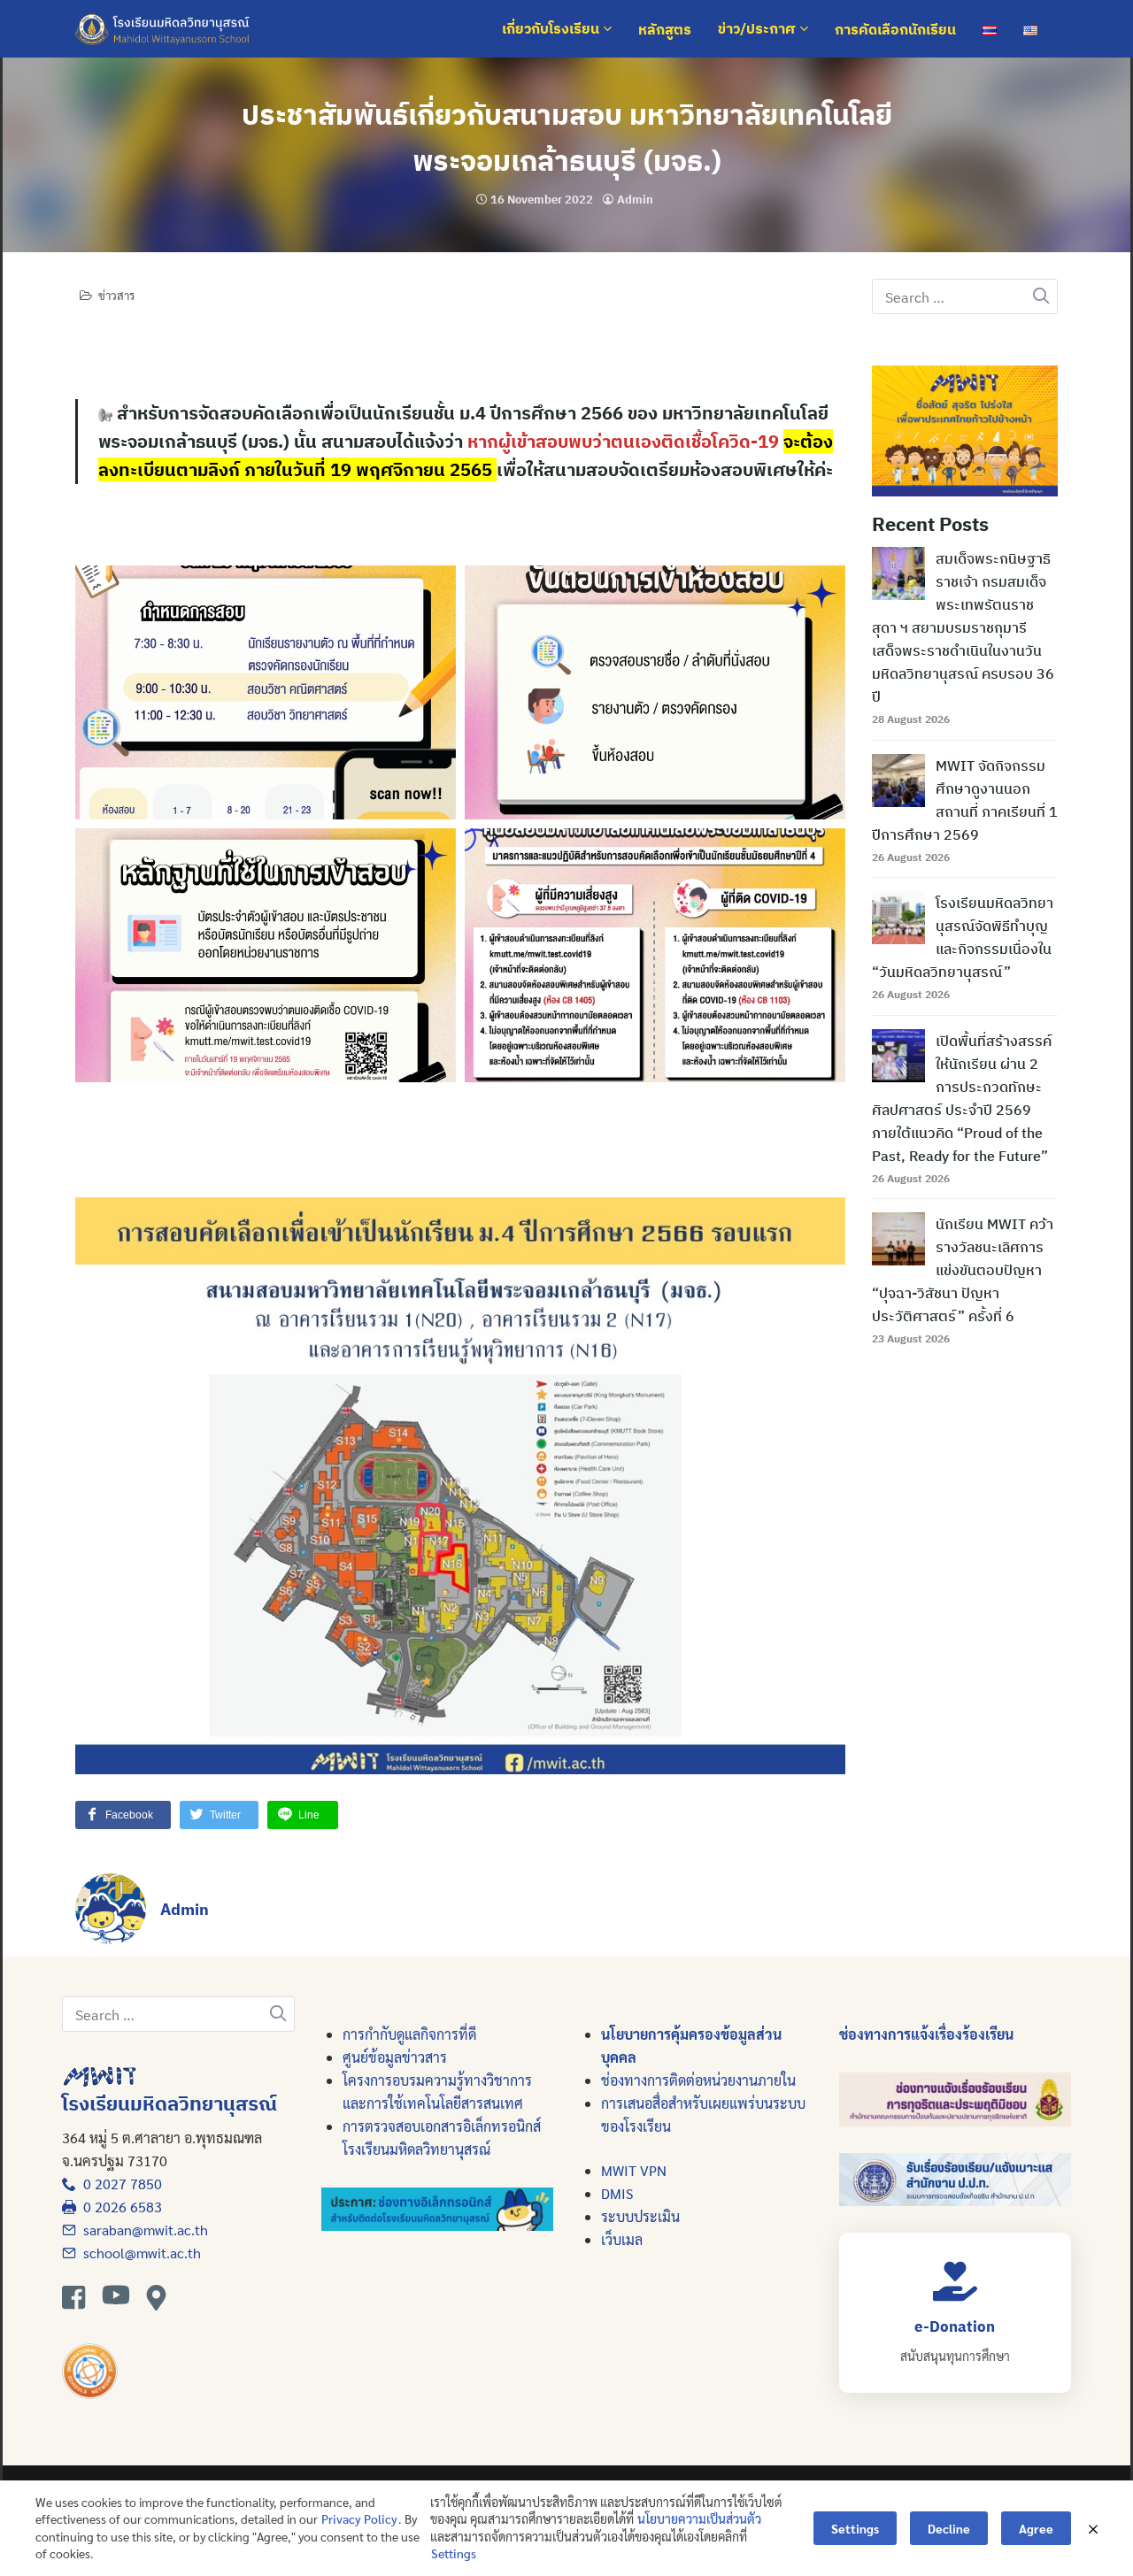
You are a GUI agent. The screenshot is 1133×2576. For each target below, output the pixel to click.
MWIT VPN (634, 2170)
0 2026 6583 (119, 2207)
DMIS (617, 2193)
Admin (635, 200)
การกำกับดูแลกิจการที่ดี (409, 2034)
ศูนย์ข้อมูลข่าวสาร (395, 2057)
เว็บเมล (622, 2239)
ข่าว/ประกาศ (759, 29)
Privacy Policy (359, 2518)
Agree (1036, 2528)
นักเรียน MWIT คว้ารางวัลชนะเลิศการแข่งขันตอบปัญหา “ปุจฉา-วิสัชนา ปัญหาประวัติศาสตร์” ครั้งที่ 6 (963, 1270)
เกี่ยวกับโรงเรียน (552, 29)
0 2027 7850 (119, 2184)
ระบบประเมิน (640, 2216)
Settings (454, 2553)
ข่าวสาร (116, 295)
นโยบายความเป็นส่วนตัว (699, 2518)
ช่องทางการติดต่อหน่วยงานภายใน (698, 2080)
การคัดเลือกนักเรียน (895, 29)
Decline (949, 2528)
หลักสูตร (665, 29)
